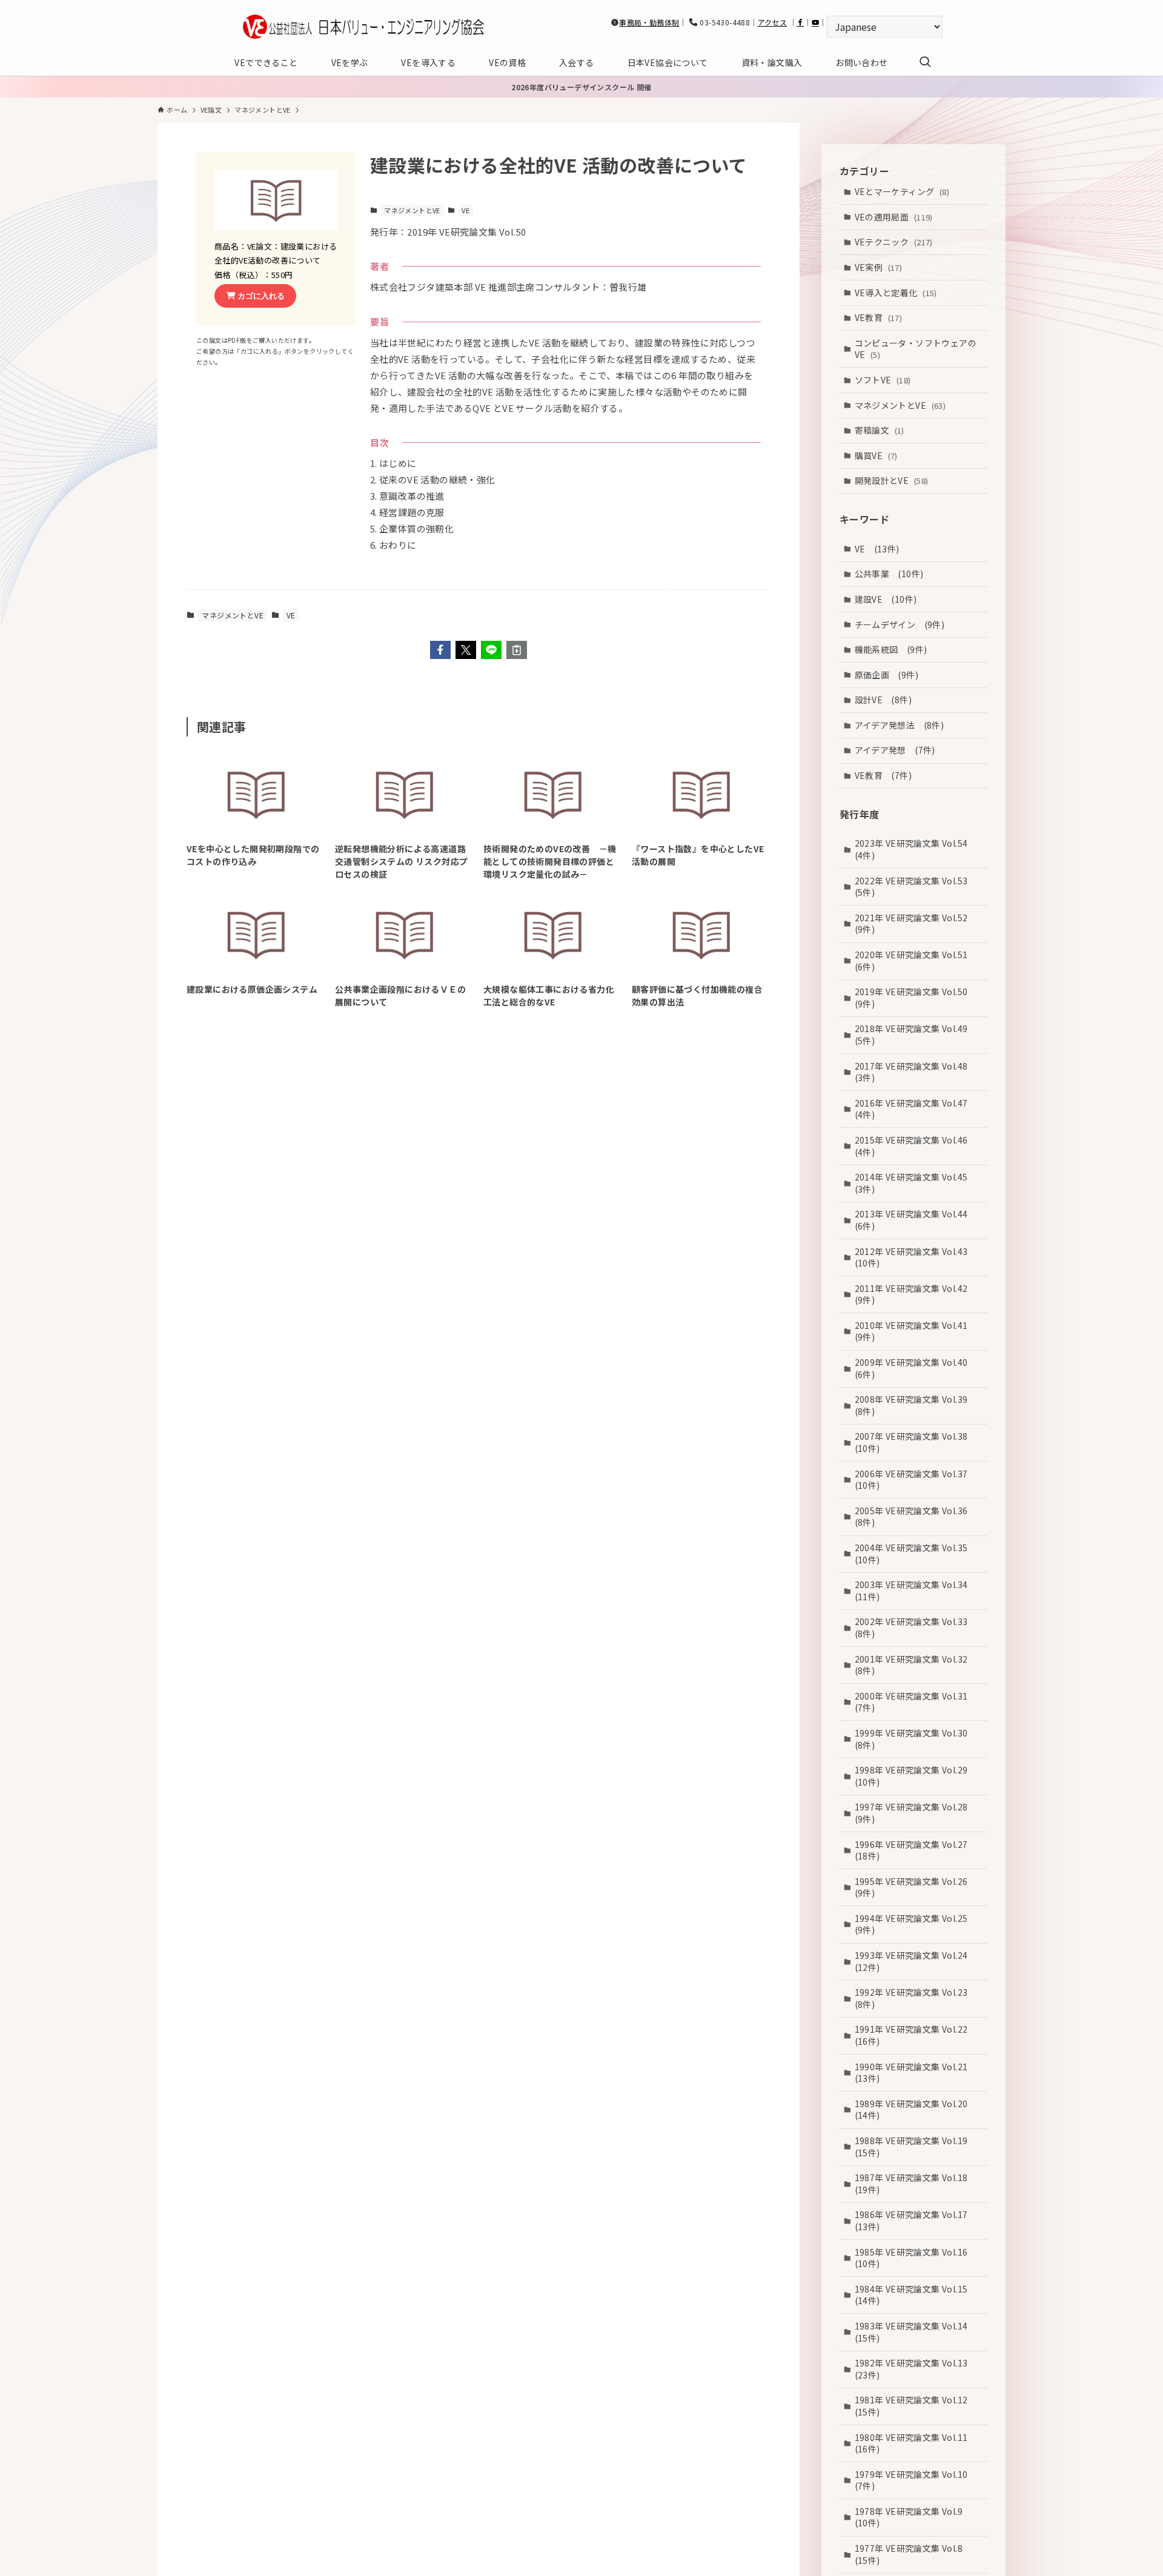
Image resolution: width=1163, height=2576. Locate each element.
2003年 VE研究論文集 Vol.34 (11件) (916, 1591)
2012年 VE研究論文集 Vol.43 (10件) (916, 1257)
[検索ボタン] (925, 62)
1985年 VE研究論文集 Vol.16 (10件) (916, 2257)
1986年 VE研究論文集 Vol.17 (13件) (916, 2220)
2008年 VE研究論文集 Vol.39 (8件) (916, 1405)
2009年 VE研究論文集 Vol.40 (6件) (916, 1368)
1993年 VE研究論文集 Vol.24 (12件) (916, 1961)
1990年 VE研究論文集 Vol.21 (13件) (916, 2073)
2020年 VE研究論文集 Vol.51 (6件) (916, 961)
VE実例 (879, 267)
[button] (440, 650)
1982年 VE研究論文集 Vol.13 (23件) (916, 2369)
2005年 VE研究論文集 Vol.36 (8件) (916, 1517)
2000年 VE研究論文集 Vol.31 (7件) (916, 1702)
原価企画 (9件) (887, 675)
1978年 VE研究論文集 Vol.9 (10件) (913, 2517)
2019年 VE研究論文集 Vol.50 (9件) (916, 998)
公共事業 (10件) (889, 574)
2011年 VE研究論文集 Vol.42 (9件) (916, 1294)
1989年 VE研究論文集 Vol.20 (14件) (916, 2110)
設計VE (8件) (883, 700)
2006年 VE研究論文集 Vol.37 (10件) (916, 1480)
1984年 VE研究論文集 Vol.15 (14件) (916, 2295)
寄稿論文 (880, 430)
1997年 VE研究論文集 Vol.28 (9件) (916, 1813)
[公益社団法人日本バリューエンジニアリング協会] (363, 27)
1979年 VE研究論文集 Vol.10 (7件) (916, 2480)
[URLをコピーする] (517, 650)
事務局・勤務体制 (649, 22)
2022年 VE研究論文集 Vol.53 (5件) (916, 887)
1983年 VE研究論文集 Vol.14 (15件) (916, 2332)
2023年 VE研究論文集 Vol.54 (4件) (916, 849)
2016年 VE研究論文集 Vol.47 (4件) (916, 1109)
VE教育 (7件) (883, 775)
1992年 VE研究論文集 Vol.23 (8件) (916, 1998)
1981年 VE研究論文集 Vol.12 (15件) (916, 2406)
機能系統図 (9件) (891, 649)
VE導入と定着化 (896, 292)
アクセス (773, 22)
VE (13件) (877, 549)
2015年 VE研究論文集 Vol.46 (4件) (916, 1146)
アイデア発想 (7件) (895, 750)
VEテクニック (894, 242)
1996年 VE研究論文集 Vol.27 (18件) (916, 1850)
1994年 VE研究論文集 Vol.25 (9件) (916, 1924)
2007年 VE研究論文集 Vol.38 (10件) (916, 1442)
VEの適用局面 (894, 217)
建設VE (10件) (886, 599)
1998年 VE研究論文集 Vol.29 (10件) (916, 1776)
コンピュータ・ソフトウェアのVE (916, 349)
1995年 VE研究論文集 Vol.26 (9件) (916, 1887)
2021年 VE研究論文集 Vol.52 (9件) (916, 924)
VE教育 (879, 317)
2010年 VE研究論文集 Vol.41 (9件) (916, 1331)
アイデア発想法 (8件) (900, 725)
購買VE (876, 455)
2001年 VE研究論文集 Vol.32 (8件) (916, 1664)
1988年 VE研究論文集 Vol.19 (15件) (916, 2147)
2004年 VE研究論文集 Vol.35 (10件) (916, 1554)
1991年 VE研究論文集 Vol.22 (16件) (916, 2035)
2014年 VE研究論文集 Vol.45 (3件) (916, 1183)
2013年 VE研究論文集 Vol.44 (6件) (916, 1220)
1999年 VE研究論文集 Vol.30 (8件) (916, 1739)
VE (466, 210)
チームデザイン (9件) (900, 624)
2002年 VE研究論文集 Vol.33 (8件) (916, 1627)
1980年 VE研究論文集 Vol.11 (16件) (916, 2443)
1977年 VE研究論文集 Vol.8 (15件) (913, 2554)
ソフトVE (883, 380)
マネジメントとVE (412, 210)
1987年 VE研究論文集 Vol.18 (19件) (916, 2184)
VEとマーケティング (902, 191)
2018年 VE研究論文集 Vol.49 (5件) (916, 1035)
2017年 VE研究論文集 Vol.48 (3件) (916, 1071)
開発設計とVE (892, 480)
